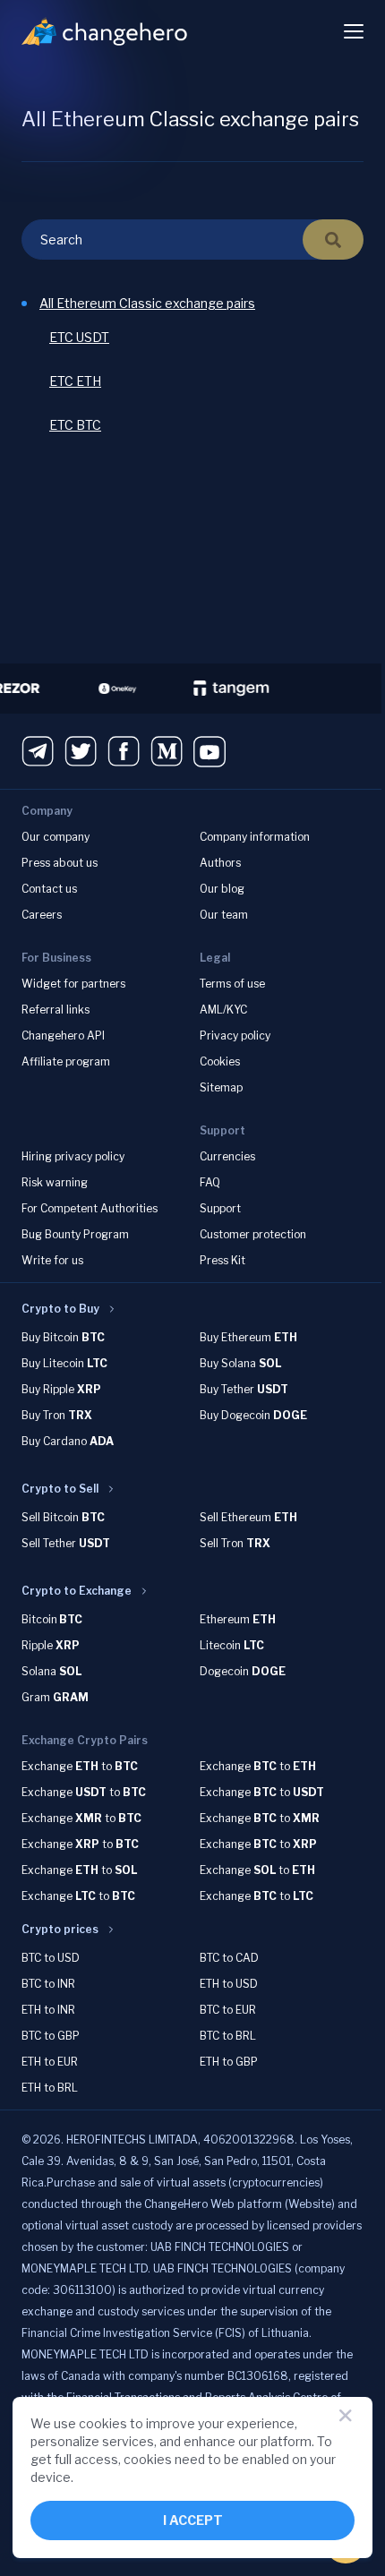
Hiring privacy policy (73, 1156)
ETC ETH (75, 381)
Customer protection (253, 1234)
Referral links (56, 1010)
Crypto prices (60, 1929)
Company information (255, 837)
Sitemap (221, 1087)
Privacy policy (235, 1036)
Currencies (227, 1156)
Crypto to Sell (60, 1489)
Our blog (222, 889)
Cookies (220, 1061)
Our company (56, 837)
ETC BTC (75, 425)
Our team (224, 915)
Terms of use (232, 984)
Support (220, 1208)
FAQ (210, 1182)
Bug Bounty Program (75, 1234)
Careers (42, 915)
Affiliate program (66, 1061)
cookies (103, 2423)
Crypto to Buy (60, 1309)
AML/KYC (223, 1010)
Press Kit (222, 1260)
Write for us (52, 1260)
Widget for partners (73, 984)
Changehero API (63, 1036)
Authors (220, 863)
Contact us (49, 889)
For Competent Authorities (90, 1208)
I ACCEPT (193, 2520)
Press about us (60, 863)
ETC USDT (79, 337)
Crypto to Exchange (77, 1591)
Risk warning (55, 1182)
